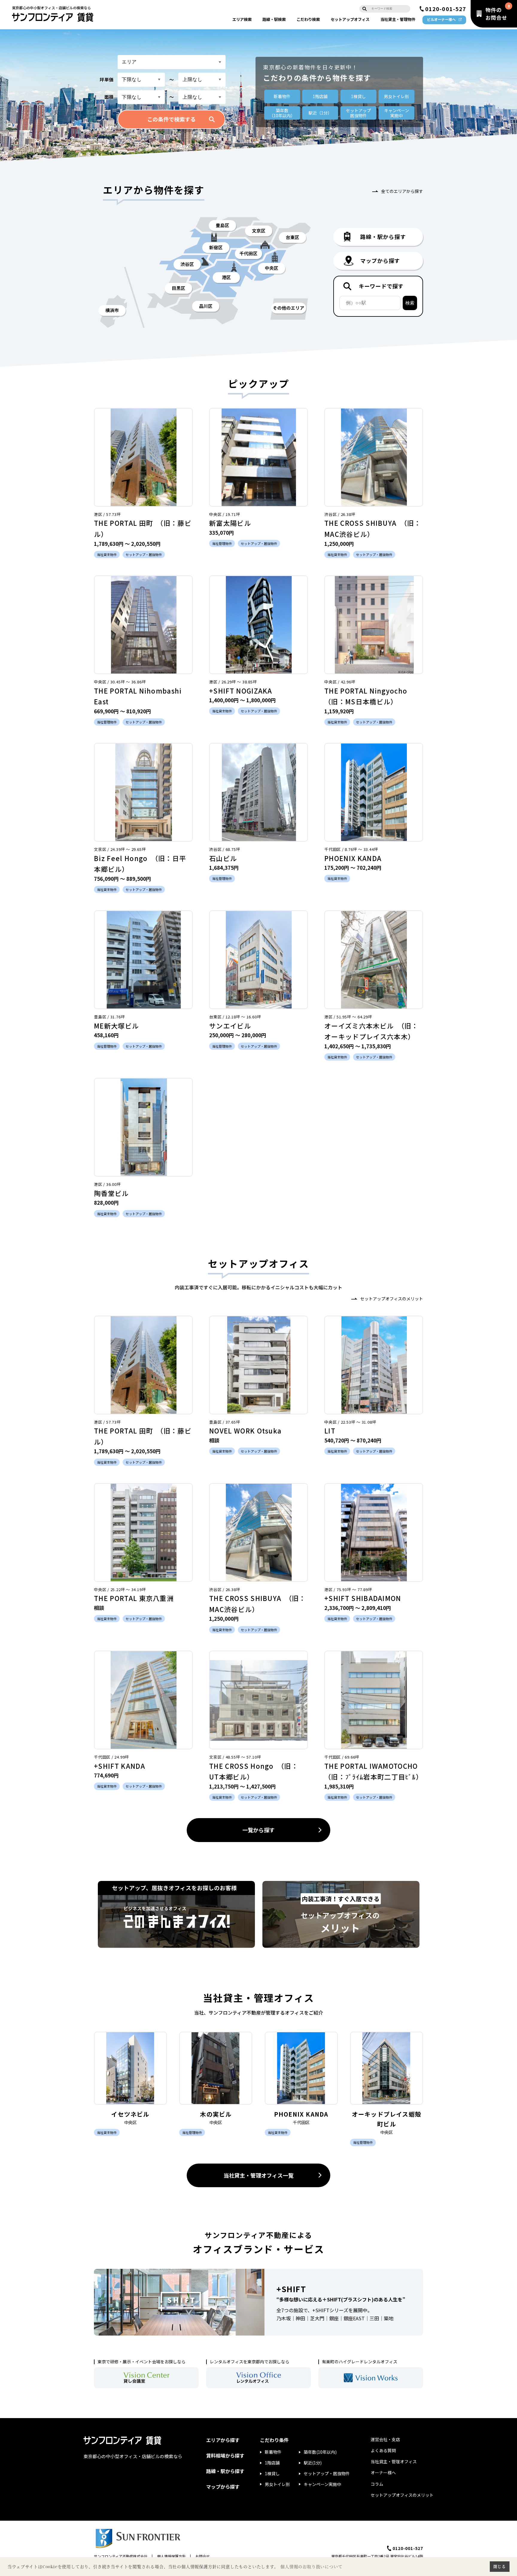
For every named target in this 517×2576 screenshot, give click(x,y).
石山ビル (223, 858)
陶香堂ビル (111, 1193)
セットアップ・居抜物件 (327, 2473)
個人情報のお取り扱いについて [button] (311, 2567)
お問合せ (203, 2556)
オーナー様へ (383, 2473)
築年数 (282, 113)
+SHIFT (291, 2289)
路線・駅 (274, 19)
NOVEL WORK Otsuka (245, 1431)
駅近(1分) (313, 2463)
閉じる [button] (499, 2566)
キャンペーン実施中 (322, 2484)
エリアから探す (223, 2440)
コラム (377, 2484)
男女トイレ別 (396, 96)
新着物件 (282, 96)
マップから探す (223, 2487)
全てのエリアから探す (402, 191)
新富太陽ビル (230, 523)
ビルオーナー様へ (441, 19)
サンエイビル (230, 1026)
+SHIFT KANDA (120, 1766)
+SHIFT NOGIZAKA (241, 691)
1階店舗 (320, 96)
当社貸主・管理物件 (398, 19)
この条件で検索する (171, 119)
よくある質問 (383, 2450)
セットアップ (350, 19)
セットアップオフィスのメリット (392, 1299)
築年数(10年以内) (320, 2452)
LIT (330, 1431)
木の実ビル (216, 2114)
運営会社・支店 (385, 2439)
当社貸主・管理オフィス (394, 2461)
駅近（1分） (320, 113)
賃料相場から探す (225, 2455)
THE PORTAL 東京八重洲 (134, 1598)
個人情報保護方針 (171, 2556)
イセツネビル (130, 2114)
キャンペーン (397, 113)
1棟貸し (358, 96)
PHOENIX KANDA (353, 858)
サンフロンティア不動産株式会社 (121, 2556)
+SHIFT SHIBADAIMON (363, 1598)
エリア (242, 19)
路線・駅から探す (225, 2471)
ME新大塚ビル (116, 1026)
